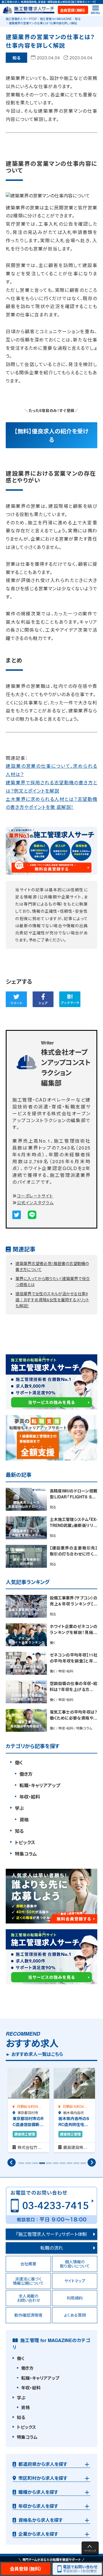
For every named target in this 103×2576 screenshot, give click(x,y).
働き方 (26, 1774)
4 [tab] (41, 2165)
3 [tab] (34, 2165)
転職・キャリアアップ (40, 1785)
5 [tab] (48, 2165)
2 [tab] (27, 2165)
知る (78, 19)
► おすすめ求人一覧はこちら (34, 2054)
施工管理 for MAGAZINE (56, 19)
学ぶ (19, 1808)
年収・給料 (30, 1797)
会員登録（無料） (73, 10)
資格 (24, 1820)
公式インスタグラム (35, 1202)
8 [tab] (69, 2165)
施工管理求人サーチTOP (21, 19)
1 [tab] (21, 2165)
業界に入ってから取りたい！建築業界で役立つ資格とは (53, 1281)
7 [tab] (62, 2165)
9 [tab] (76, 2165)
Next (92, 2163)
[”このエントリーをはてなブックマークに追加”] (70, 999)
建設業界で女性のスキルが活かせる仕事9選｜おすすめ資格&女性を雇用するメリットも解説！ (52, 1300)
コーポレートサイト (35, 1196)
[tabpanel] (29, 2110)
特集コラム (26, 1854)
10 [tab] (82, 2165)
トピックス (25, 1842)
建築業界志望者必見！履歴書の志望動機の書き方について (52, 1266)
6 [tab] (55, 2165)
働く (19, 1762)
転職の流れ (52, 2248)
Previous (11, 2163)
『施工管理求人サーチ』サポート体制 (51, 2234)
